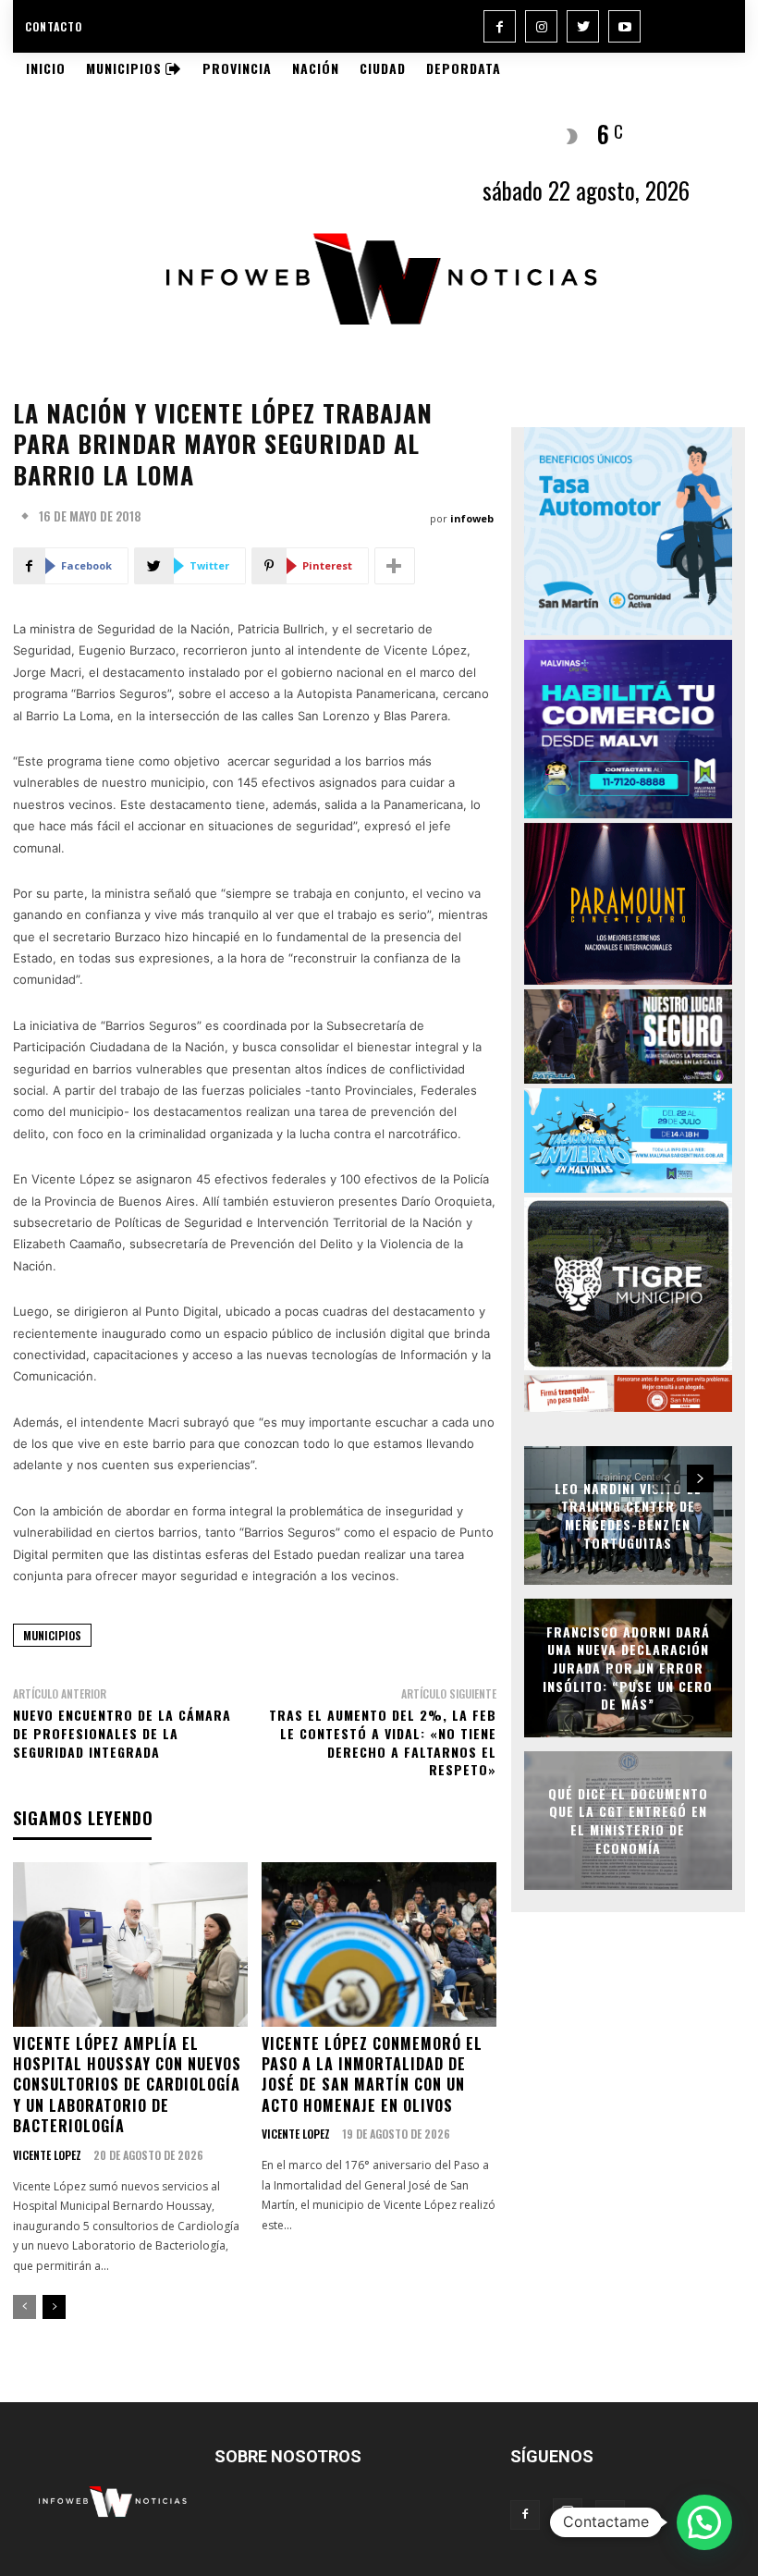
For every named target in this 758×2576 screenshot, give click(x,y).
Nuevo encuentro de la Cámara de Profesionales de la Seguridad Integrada (122, 1733)
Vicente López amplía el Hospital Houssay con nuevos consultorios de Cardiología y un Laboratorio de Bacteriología (127, 2085)
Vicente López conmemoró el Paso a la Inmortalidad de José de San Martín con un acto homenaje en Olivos (372, 2074)
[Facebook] (500, 26)
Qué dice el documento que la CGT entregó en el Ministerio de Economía (628, 1821)
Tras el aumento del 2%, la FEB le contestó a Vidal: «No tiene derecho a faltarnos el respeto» (383, 1742)
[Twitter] (583, 26)
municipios (52, 1635)
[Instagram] (541, 26)
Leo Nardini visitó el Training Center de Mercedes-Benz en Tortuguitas (628, 1515)
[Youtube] (624, 26)
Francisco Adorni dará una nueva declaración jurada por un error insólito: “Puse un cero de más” (628, 1668)
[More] (395, 566)
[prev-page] (24, 2307)
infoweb (472, 518)
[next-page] (54, 2307)
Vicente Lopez (47, 2155)
